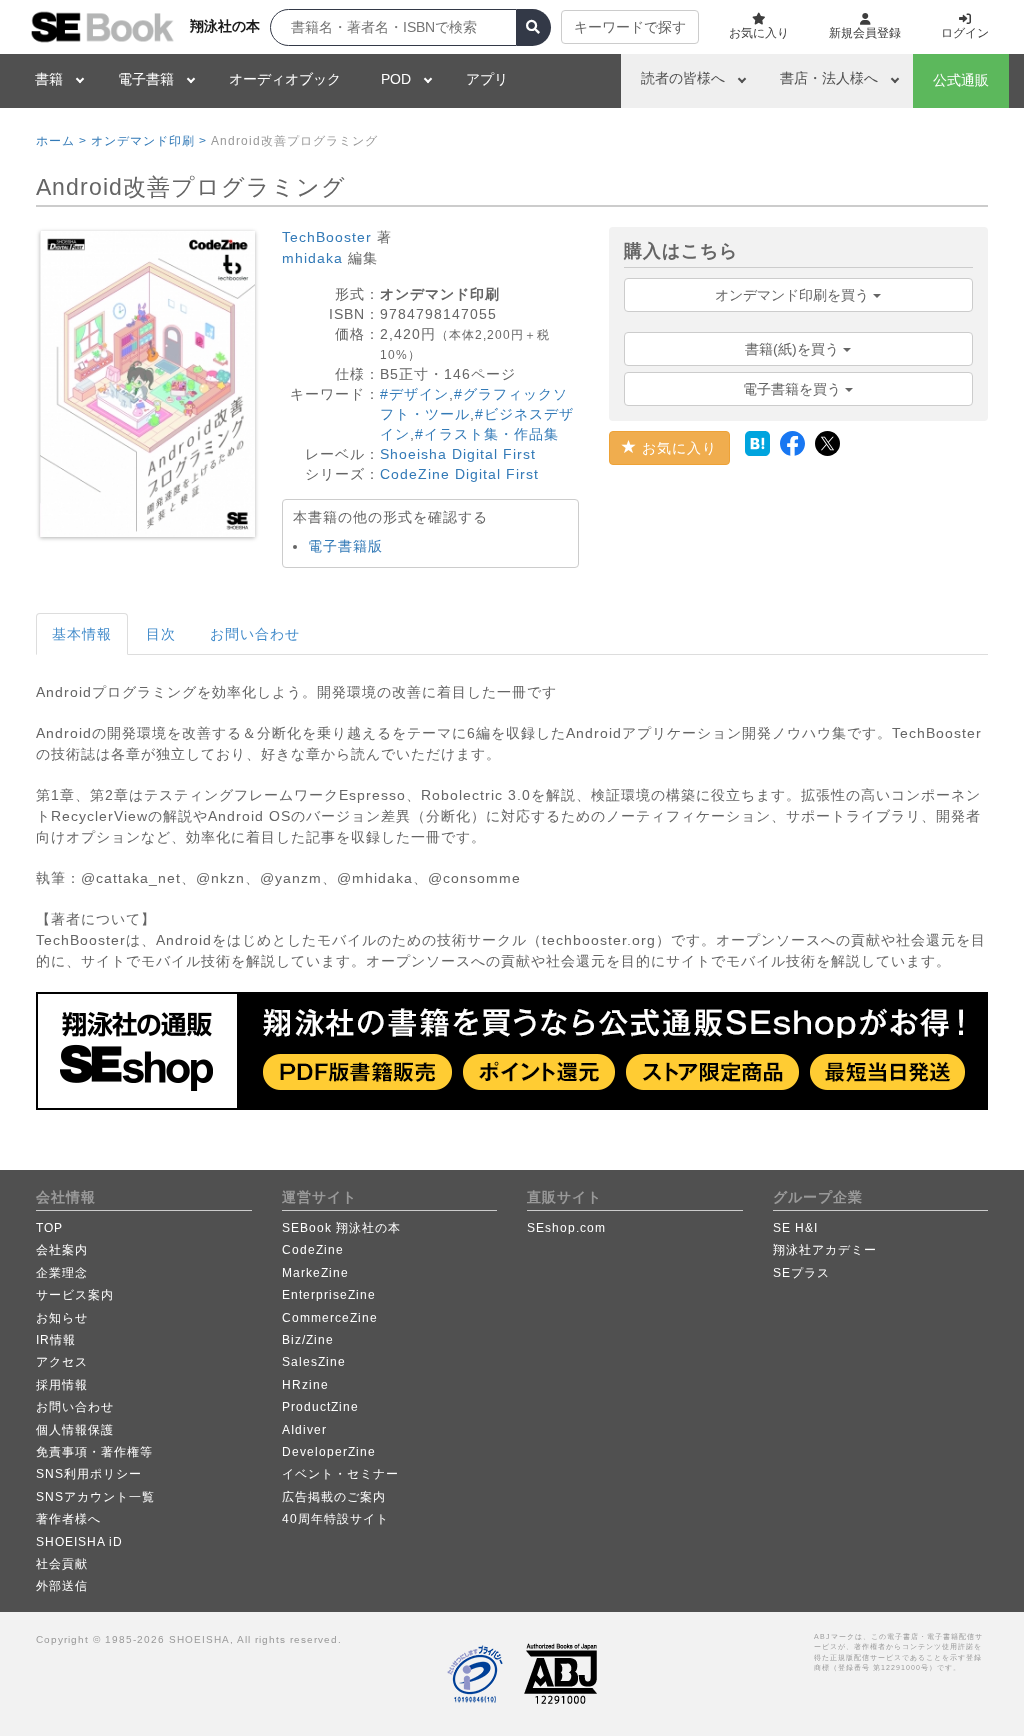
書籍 (49, 79)
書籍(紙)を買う (794, 349)
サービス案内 (75, 1295)
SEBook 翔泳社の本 (341, 1228)
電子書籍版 (345, 546)
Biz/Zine (308, 1340)
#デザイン (414, 394)
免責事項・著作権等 (94, 1452)
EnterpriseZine (329, 1295)
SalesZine (314, 1362)
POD (396, 79)
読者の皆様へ (683, 78)
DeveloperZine (329, 1452)
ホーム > (61, 141)
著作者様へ (68, 1519)
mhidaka (312, 258)
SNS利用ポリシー (89, 1474)
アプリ (487, 79)
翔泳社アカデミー (825, 1250)
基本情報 (82, 634)
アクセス (62, 1362)
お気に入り (677, 448)
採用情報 (62, 1385)
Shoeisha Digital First (458, 454)
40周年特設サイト (335, 1519)
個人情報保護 (75, 1430)
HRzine (305, 1385)
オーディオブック (285, 79)
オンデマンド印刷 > (149, 141)
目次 (161, 634)
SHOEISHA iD (79, 1542)
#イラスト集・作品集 (487, 434)
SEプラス (801, 1273)
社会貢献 (62, 1564)
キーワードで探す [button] (630, 27)
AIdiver (304, 1430)
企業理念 (62, 1273)
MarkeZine (315, 1273)
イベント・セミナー (340, 1474)
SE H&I (795, 1228)
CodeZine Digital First (459, 474)
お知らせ (62, 1318)
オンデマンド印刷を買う (794, 295)
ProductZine (320, 1407)
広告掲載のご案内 (334, 1497)
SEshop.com (566, 1228)
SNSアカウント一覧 (95, 1497)
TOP (49, 1228)
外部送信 (62, 1586)
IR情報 (56, 1340)
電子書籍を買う (794, 389)
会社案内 (62, 1250)
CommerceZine (330, 1318)
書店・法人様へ (829, 78)
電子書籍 (146, 79)
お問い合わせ (255, 634)
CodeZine (313, 1250)
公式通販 (961, 80)
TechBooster (327, 237)
